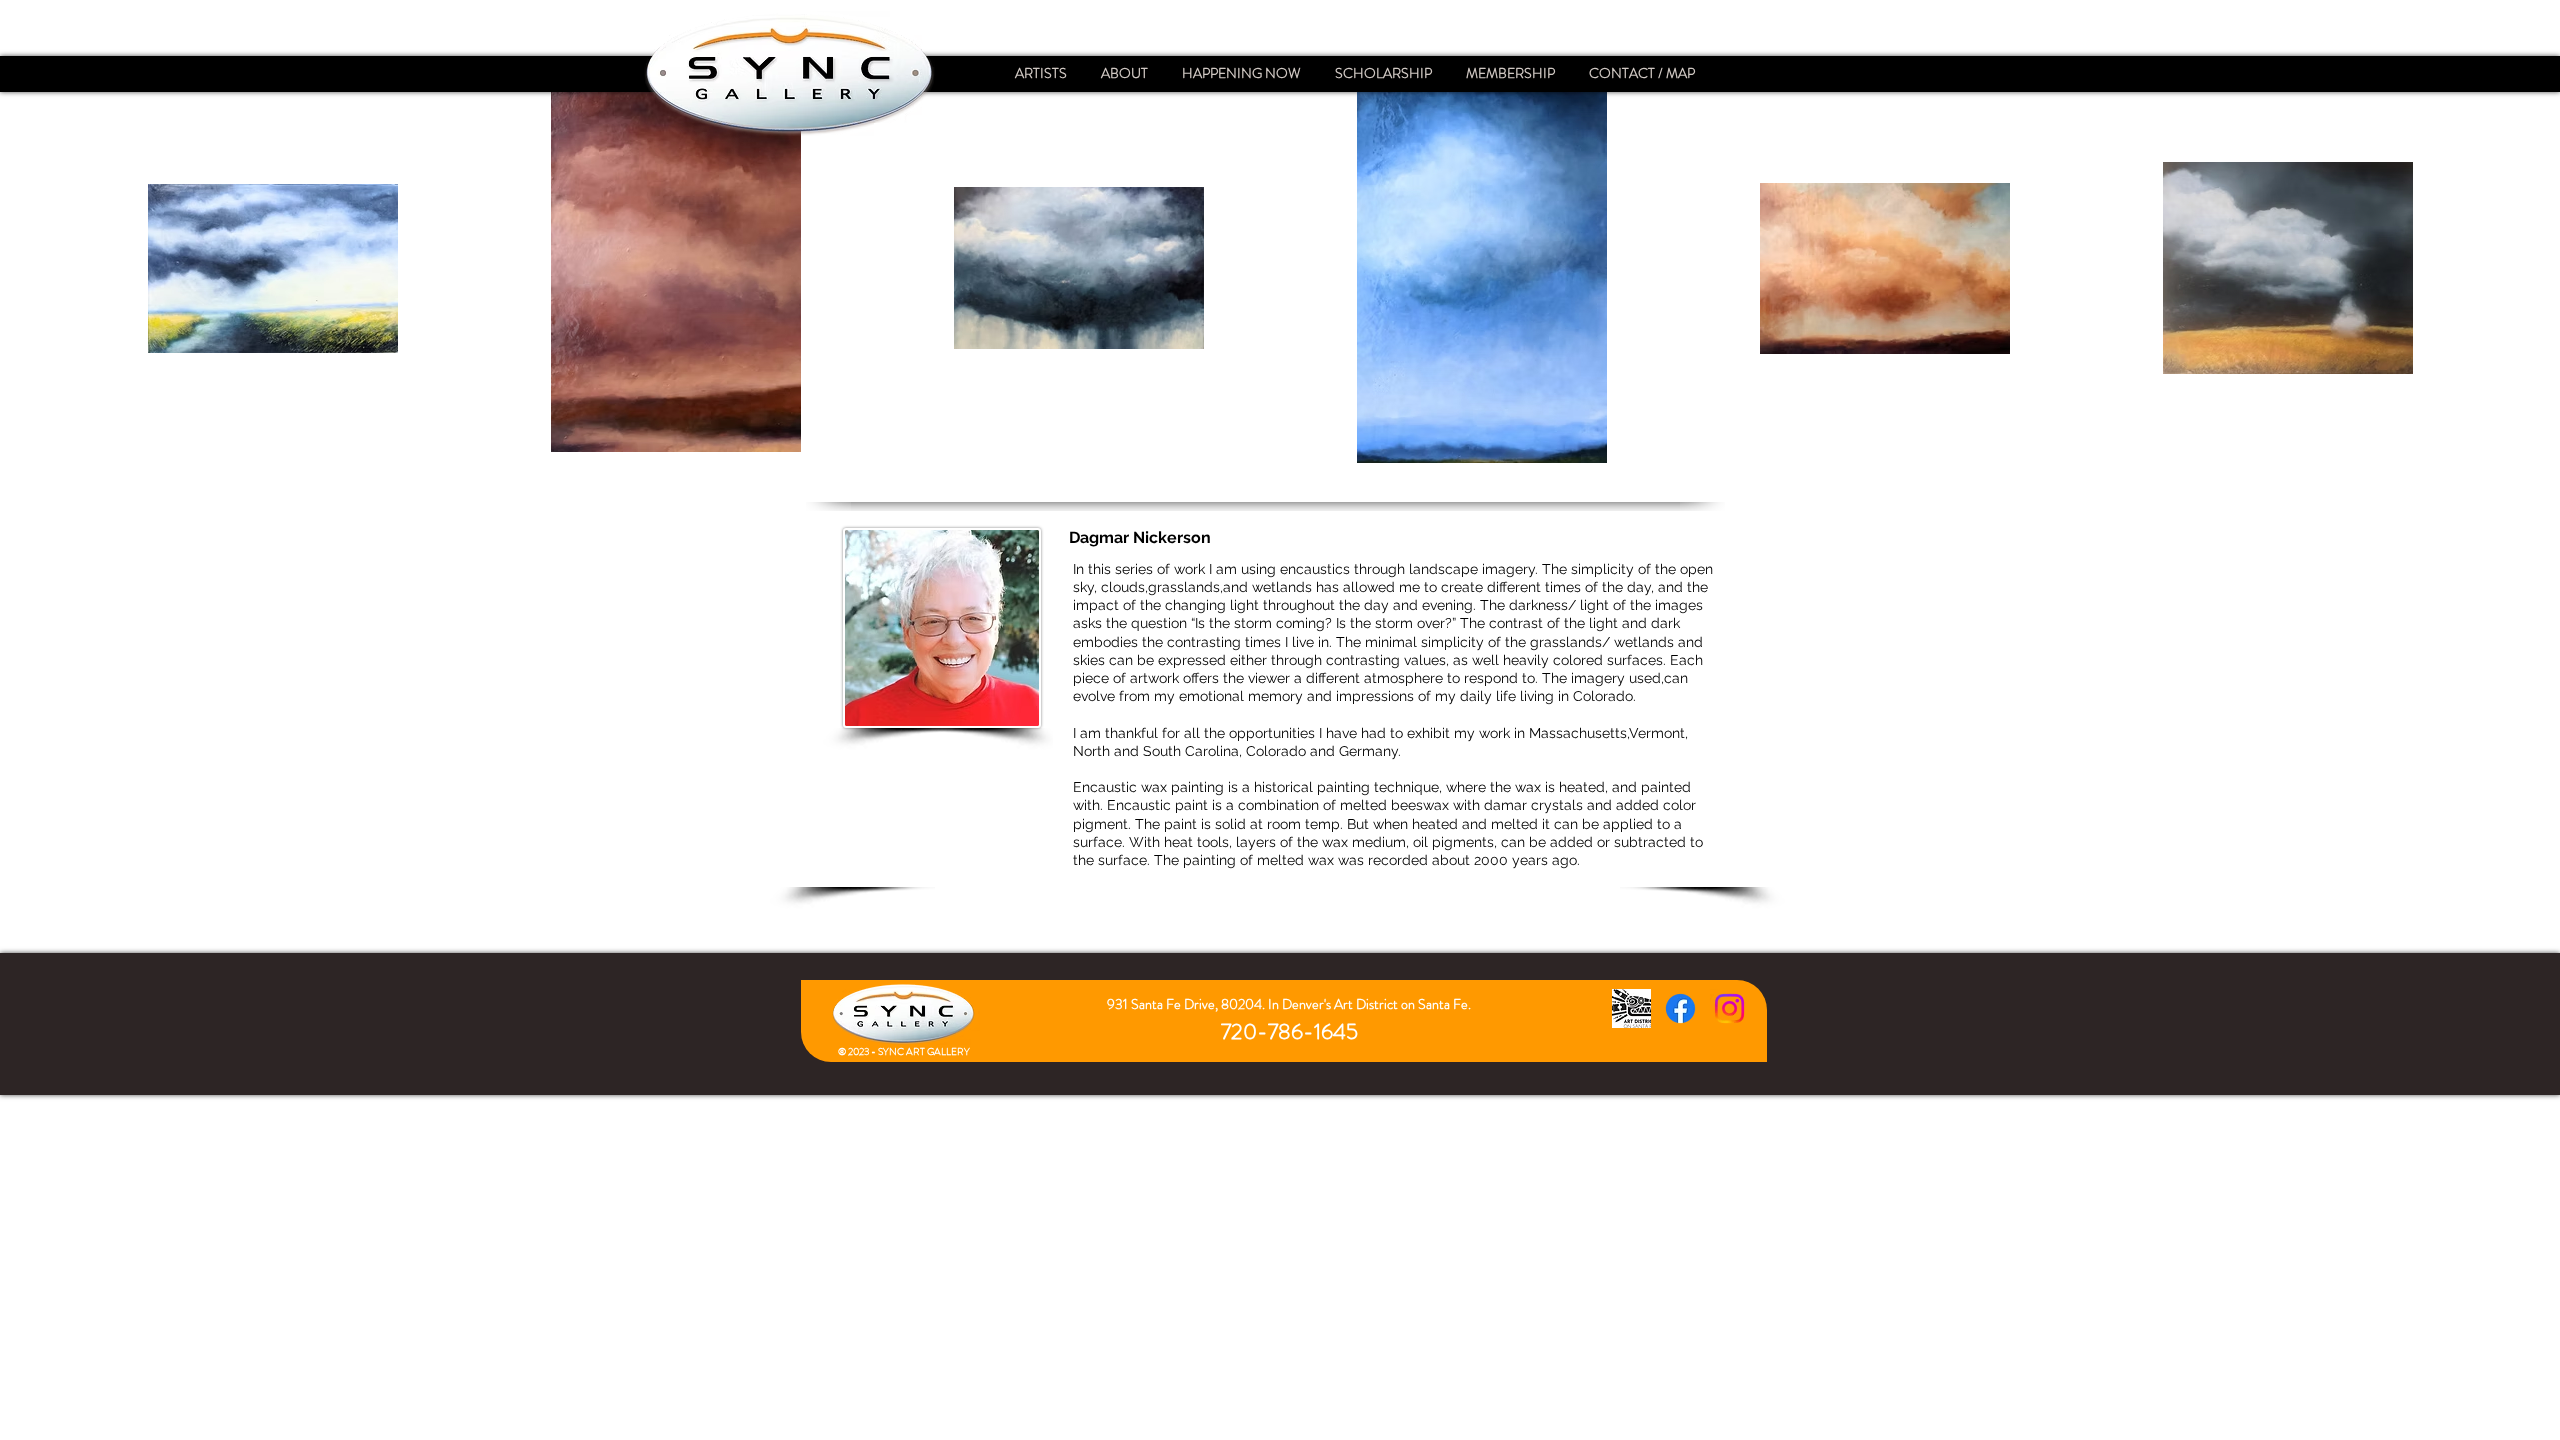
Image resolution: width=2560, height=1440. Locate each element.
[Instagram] (1729, 1008)
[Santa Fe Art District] (1631, 1008)
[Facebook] (1680, 1008)
